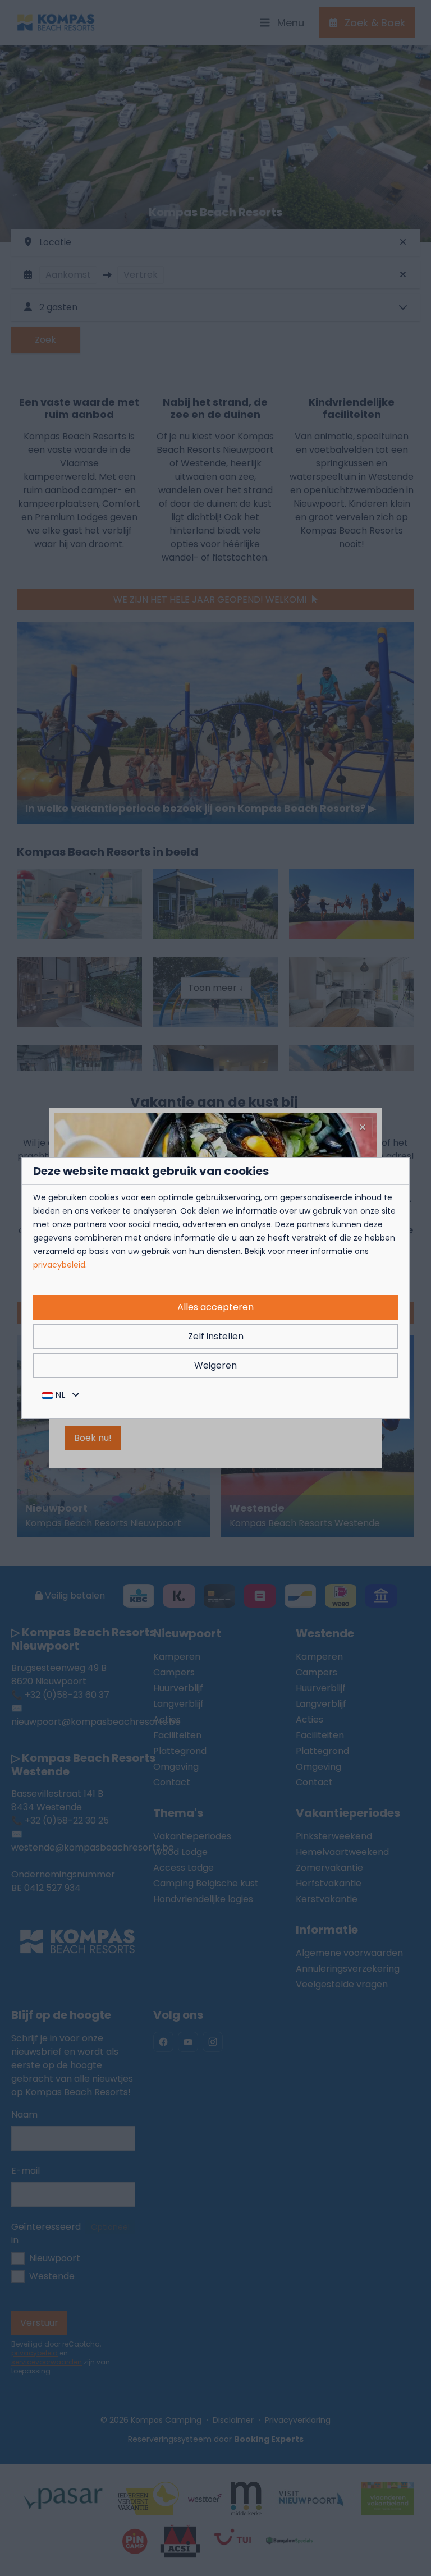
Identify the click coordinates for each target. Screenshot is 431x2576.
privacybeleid (59, 1265)
